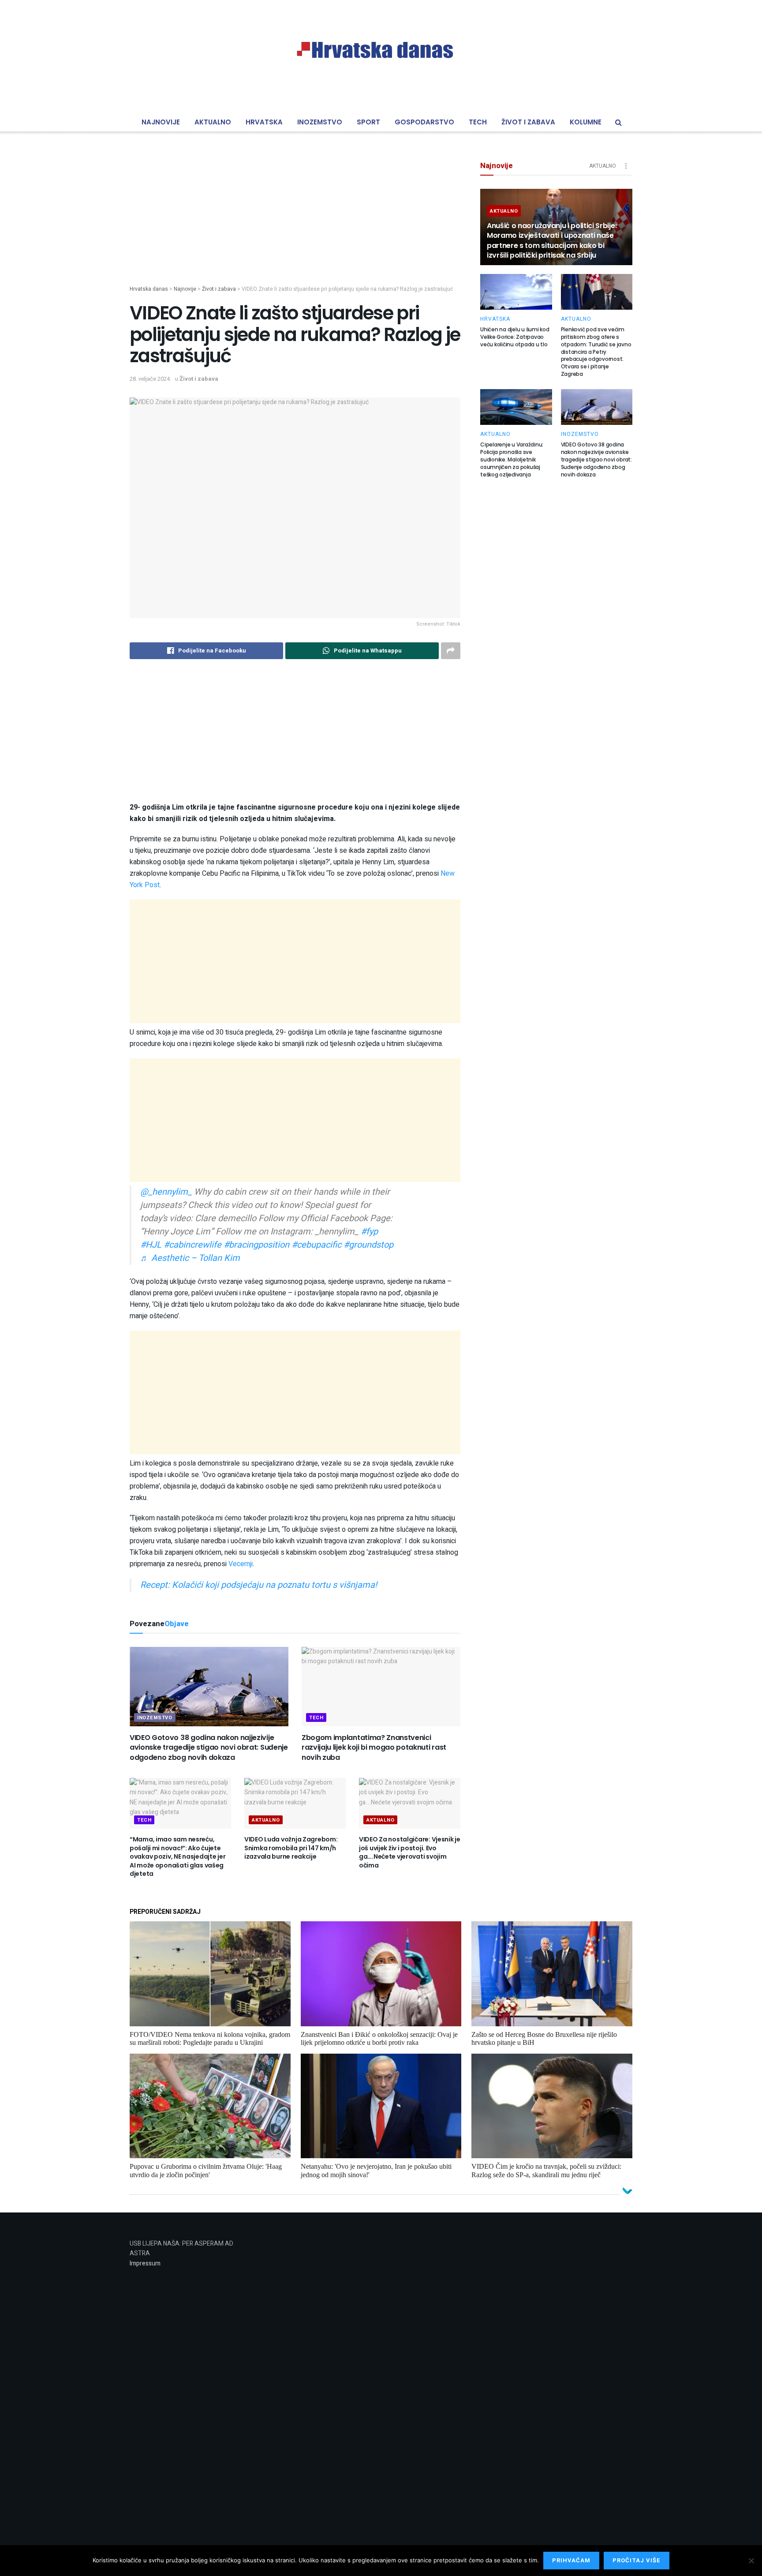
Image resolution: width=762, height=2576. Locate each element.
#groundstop (368, 1245)
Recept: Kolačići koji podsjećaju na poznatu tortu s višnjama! (259, 1585)
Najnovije (161, 122)
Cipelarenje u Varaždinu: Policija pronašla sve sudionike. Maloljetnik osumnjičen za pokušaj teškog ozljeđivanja (512, 459)
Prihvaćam (571, 2560)
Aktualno (213, 122)
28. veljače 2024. (150, 379)
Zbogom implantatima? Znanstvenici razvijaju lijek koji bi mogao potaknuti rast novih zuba (374, 1747)
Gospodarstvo (424, 122)
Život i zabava (528, 122)
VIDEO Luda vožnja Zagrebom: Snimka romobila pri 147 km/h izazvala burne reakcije (291, 1848)
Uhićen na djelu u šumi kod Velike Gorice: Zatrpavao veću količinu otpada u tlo (515, 337)
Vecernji (241, 1564)
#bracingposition (256, 1245)
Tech (478, 122)
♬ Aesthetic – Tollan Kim (190, 1258)
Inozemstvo (320, 122)
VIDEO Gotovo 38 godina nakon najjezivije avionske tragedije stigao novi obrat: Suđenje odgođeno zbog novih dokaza (209, 1747)
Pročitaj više (637, 2560)
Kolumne (586, 122)
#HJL (151, 1245)
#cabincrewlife (192, 1245)
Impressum (145, 2263)
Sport (368, 122)
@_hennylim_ (166, 1192)
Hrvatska (264, 122)
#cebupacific (316, 1245)
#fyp (369, 1232)
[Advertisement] (295, 223)
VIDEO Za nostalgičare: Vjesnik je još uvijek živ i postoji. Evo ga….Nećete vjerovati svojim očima (410, 1852)
